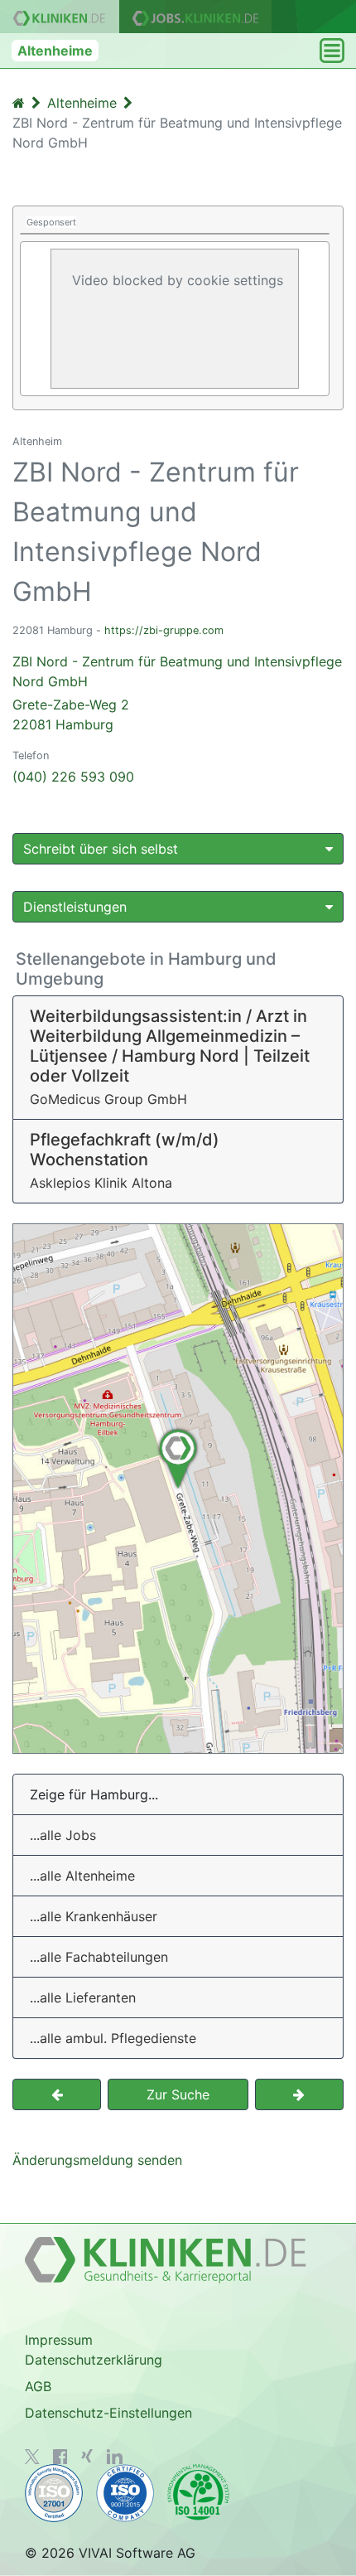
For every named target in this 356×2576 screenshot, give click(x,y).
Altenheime (55, 51)
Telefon (31, 755)
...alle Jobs (63, 1835)
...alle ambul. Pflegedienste (113, 2038)
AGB (38, 2386)
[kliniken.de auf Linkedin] (115, 2457)
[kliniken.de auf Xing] (87, 2456)
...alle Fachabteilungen (99, 1957)
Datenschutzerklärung (94, 2360)
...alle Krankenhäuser (94, 1916)
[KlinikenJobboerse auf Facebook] (60, 2457)
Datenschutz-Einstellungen (108, 2413)
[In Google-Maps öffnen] (178, 1489)
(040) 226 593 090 (73, 777)
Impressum (59, 2340)
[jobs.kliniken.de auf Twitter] (32, 2457)
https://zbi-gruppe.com (164, 630)
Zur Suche (178, 2094)
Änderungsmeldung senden (97, 2160)
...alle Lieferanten (83, 1997)
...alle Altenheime (82, 1876)
